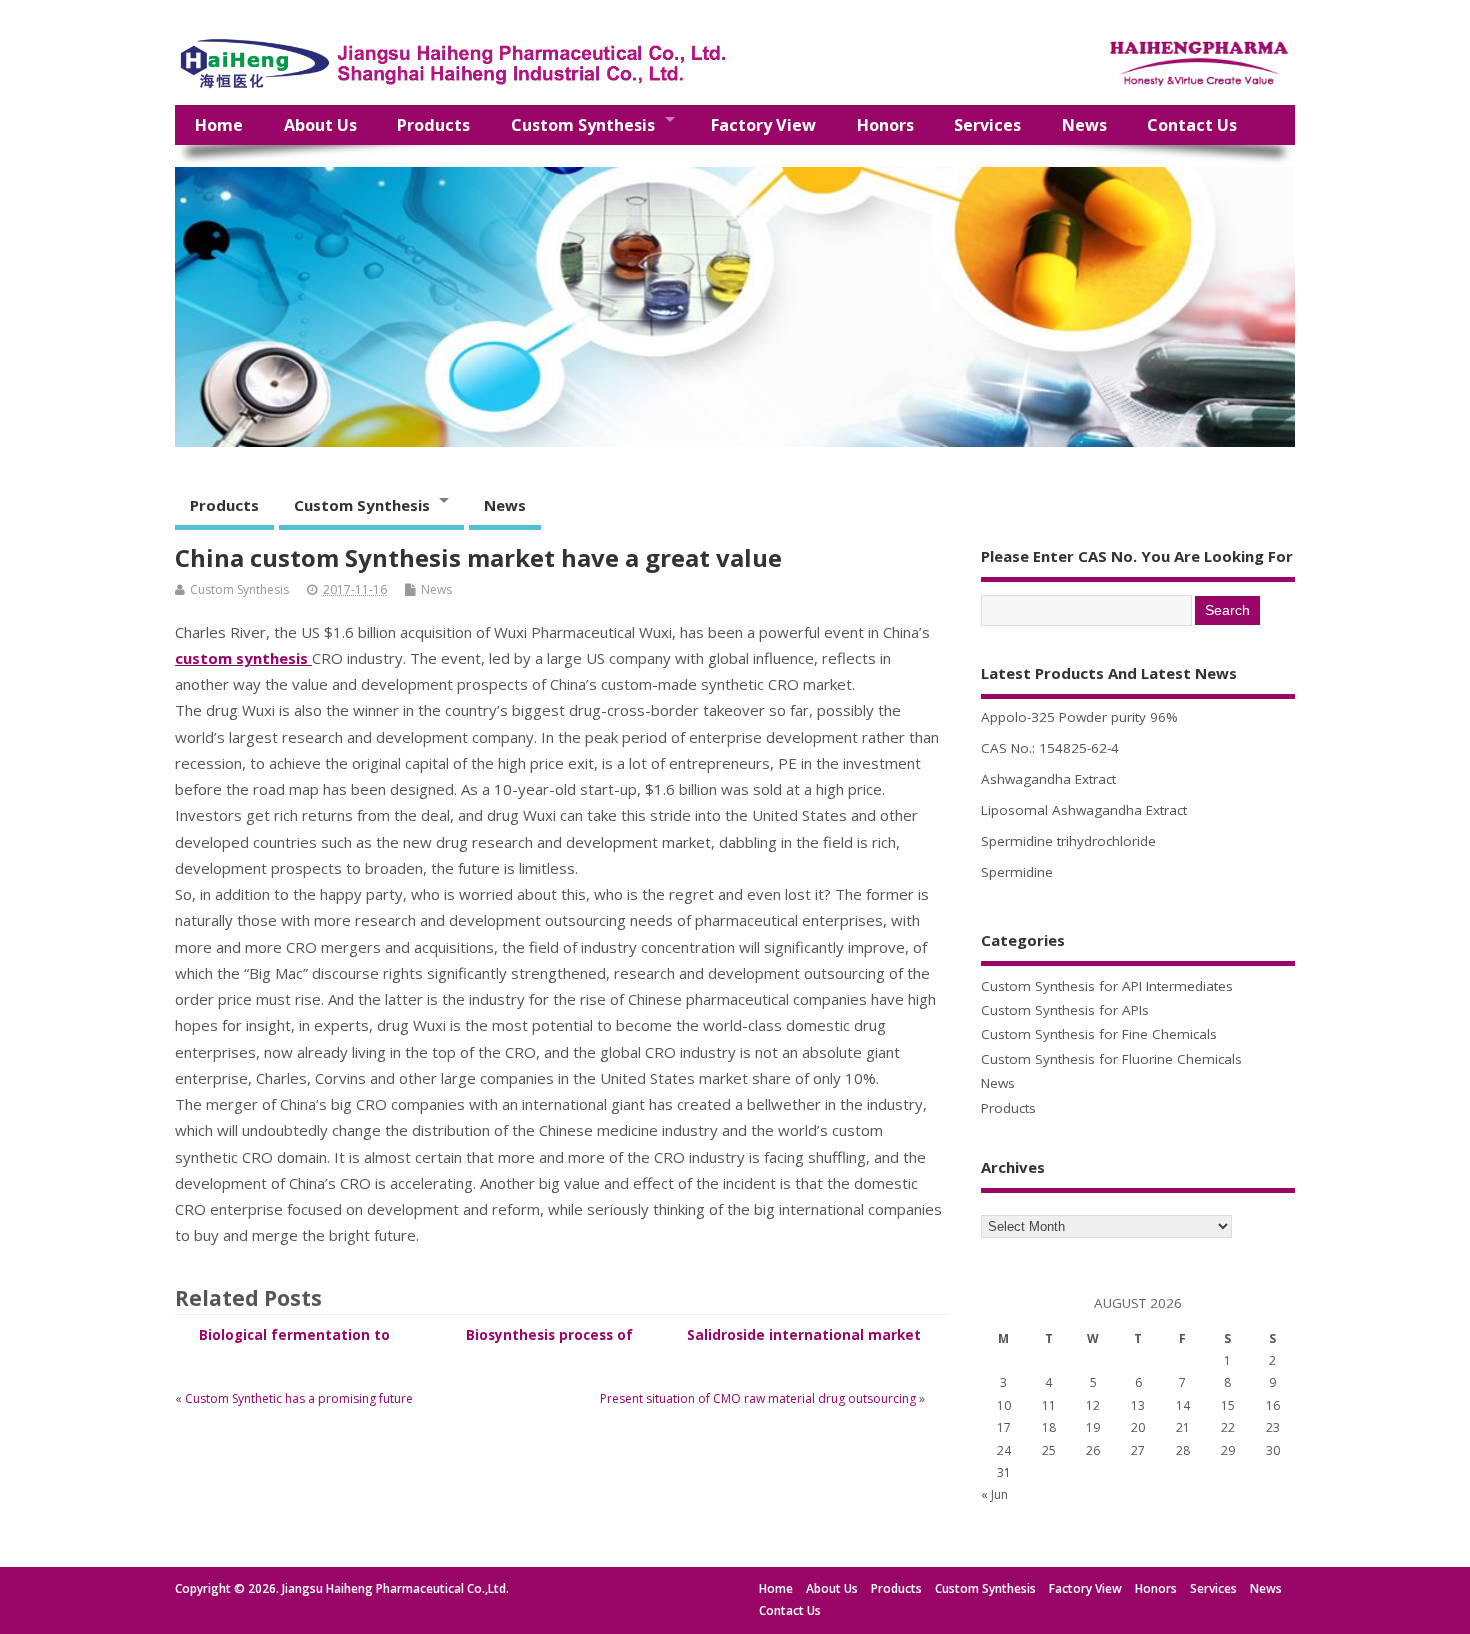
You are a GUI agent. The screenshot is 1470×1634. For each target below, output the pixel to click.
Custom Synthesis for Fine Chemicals (1099, 1034)
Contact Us (1192, 125)
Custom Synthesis (583, 125)
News (1084, 125)
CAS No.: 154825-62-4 (1050, 748)
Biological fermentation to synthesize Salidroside (294, 1344)
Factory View (763, 125)
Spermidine (1017, 872)
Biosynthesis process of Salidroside (549, 1344)
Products (433, 125)
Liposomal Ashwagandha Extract (1084, 810)
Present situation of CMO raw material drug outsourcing (758, 1398)
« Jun (994, 1494)
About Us (320, 125)
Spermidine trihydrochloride (1068, 841)
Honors (885, 125)
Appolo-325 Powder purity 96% (1079, 717)
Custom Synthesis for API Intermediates (1107, 986)
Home (219, 125)
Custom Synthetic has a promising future (299, 1398)
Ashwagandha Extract (1048, 779)
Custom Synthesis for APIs (1065, 1010)
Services (987, 125)
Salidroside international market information (804, 1344)
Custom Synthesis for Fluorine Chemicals (1111, 1059)
